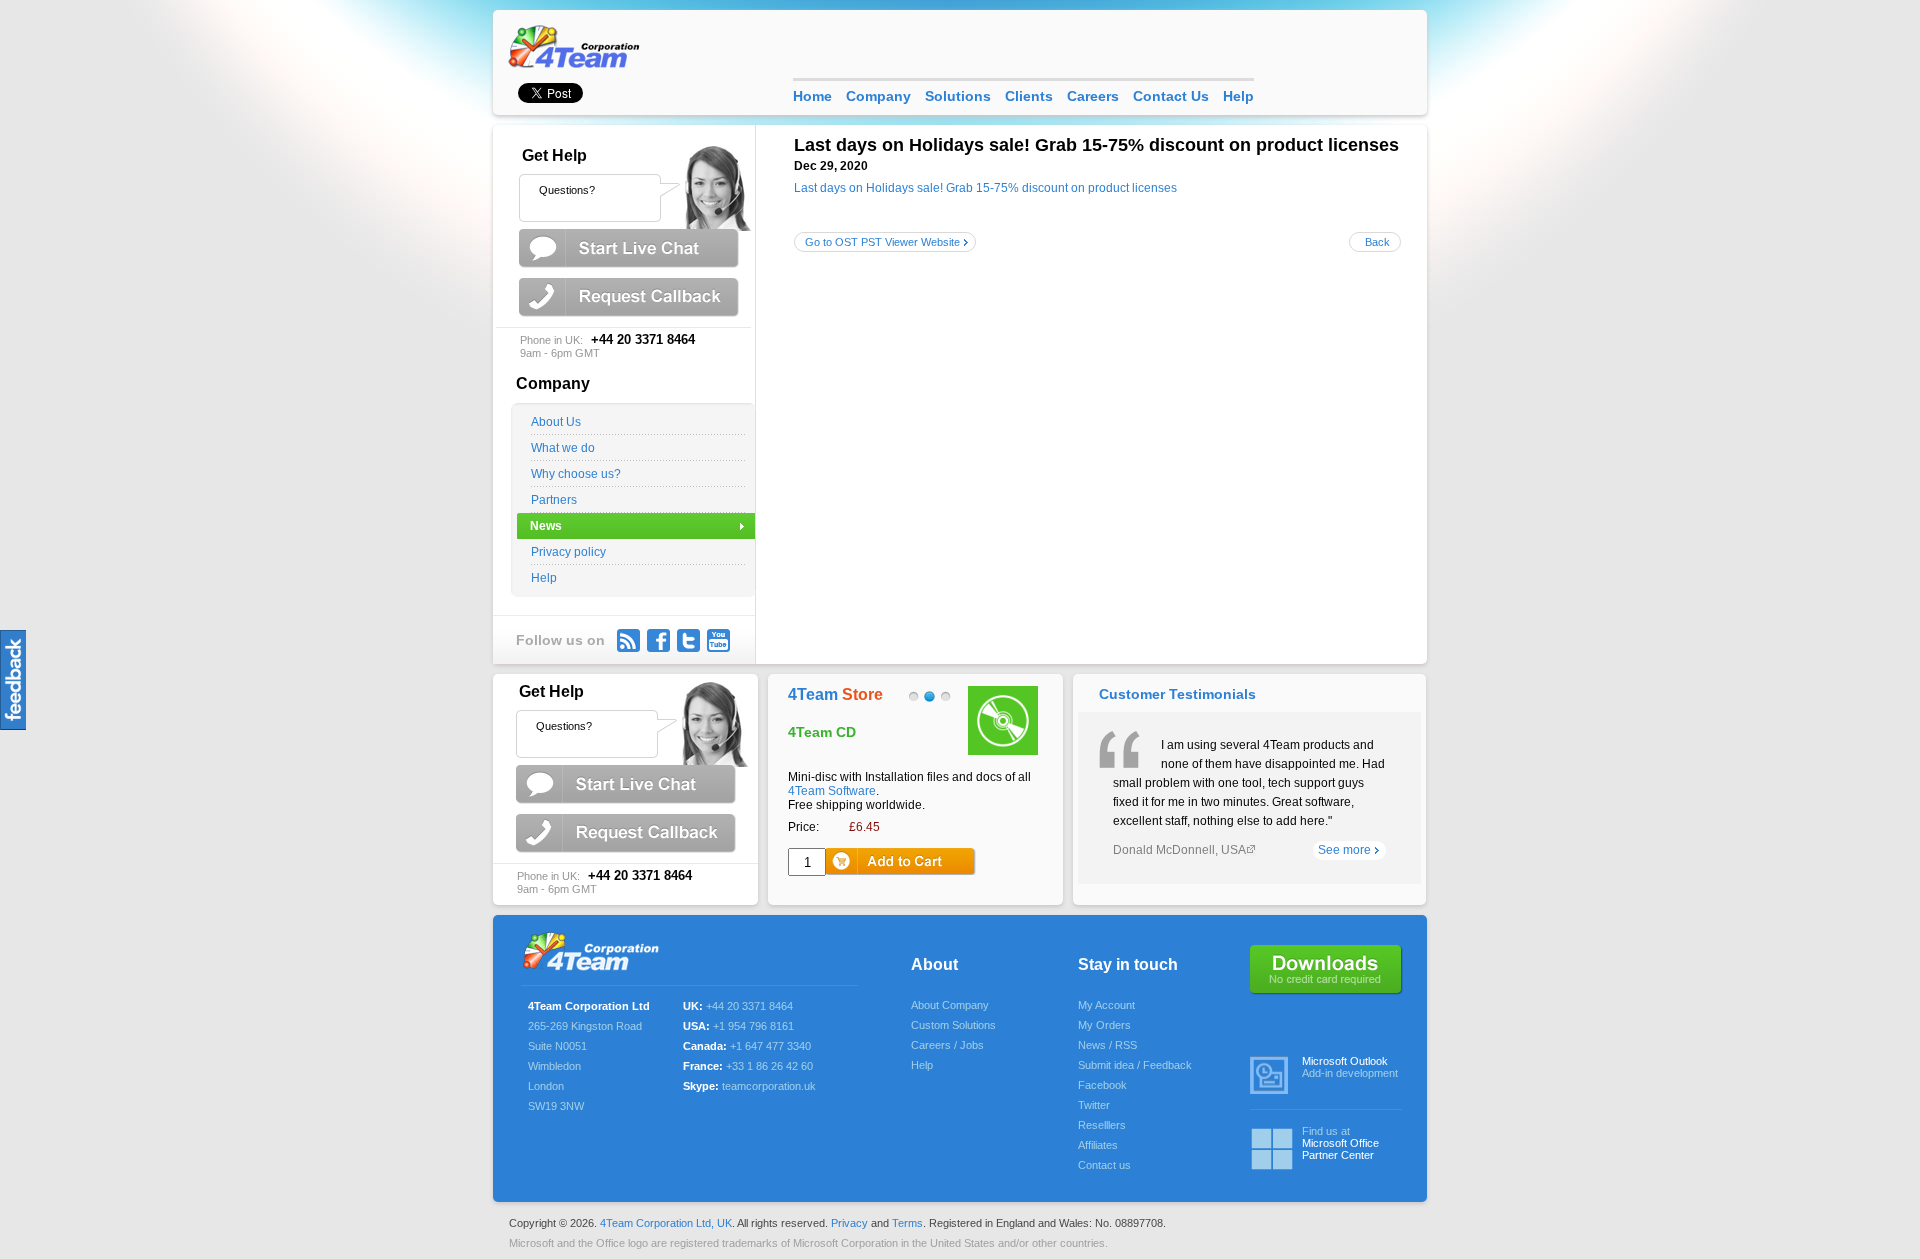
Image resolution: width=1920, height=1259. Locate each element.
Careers (1093, 96)
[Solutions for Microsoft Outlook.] (596, 953)
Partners (554, 500)
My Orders (1104, 1025)
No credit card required (1326, 970)
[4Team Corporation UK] (578, 45)
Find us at (1340, 1143)
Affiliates (1098, 1145)
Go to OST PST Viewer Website (882, 242)
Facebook (1102, 1085)
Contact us (1104, 1165)
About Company (950, 1005)
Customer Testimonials (1177, 694)
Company (878, 96)
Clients (1029, 96)
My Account (1106, 1005)
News (546, 526)
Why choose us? (576, 474)
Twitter (688, 640)
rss (628, 640)
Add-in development (1350, 1067)
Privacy (849, 1223)
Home (812, 96)
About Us (556, 422)
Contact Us (1171, 96)
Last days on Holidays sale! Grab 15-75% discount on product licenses (985, 188)
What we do (563, 448)
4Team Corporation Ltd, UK (666, 1223)
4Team (835, 694)
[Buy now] (901, 861)
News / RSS (1107, 1045)
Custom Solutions (953, 1025)
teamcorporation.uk (769, 1086)
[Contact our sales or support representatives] (628, 184)
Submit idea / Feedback (1135, 1065)
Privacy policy (568, 552)
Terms (907, 1223)
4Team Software (832, 791)
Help (544, 578)
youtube (718, 640)
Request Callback (631, 297)
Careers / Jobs (947, 1045)
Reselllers (1102, 1125)
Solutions (958, 96)
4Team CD (822, 732)
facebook (658, 640)
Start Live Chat (631, 248)
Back (1377, 242)
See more (1344, 850)
